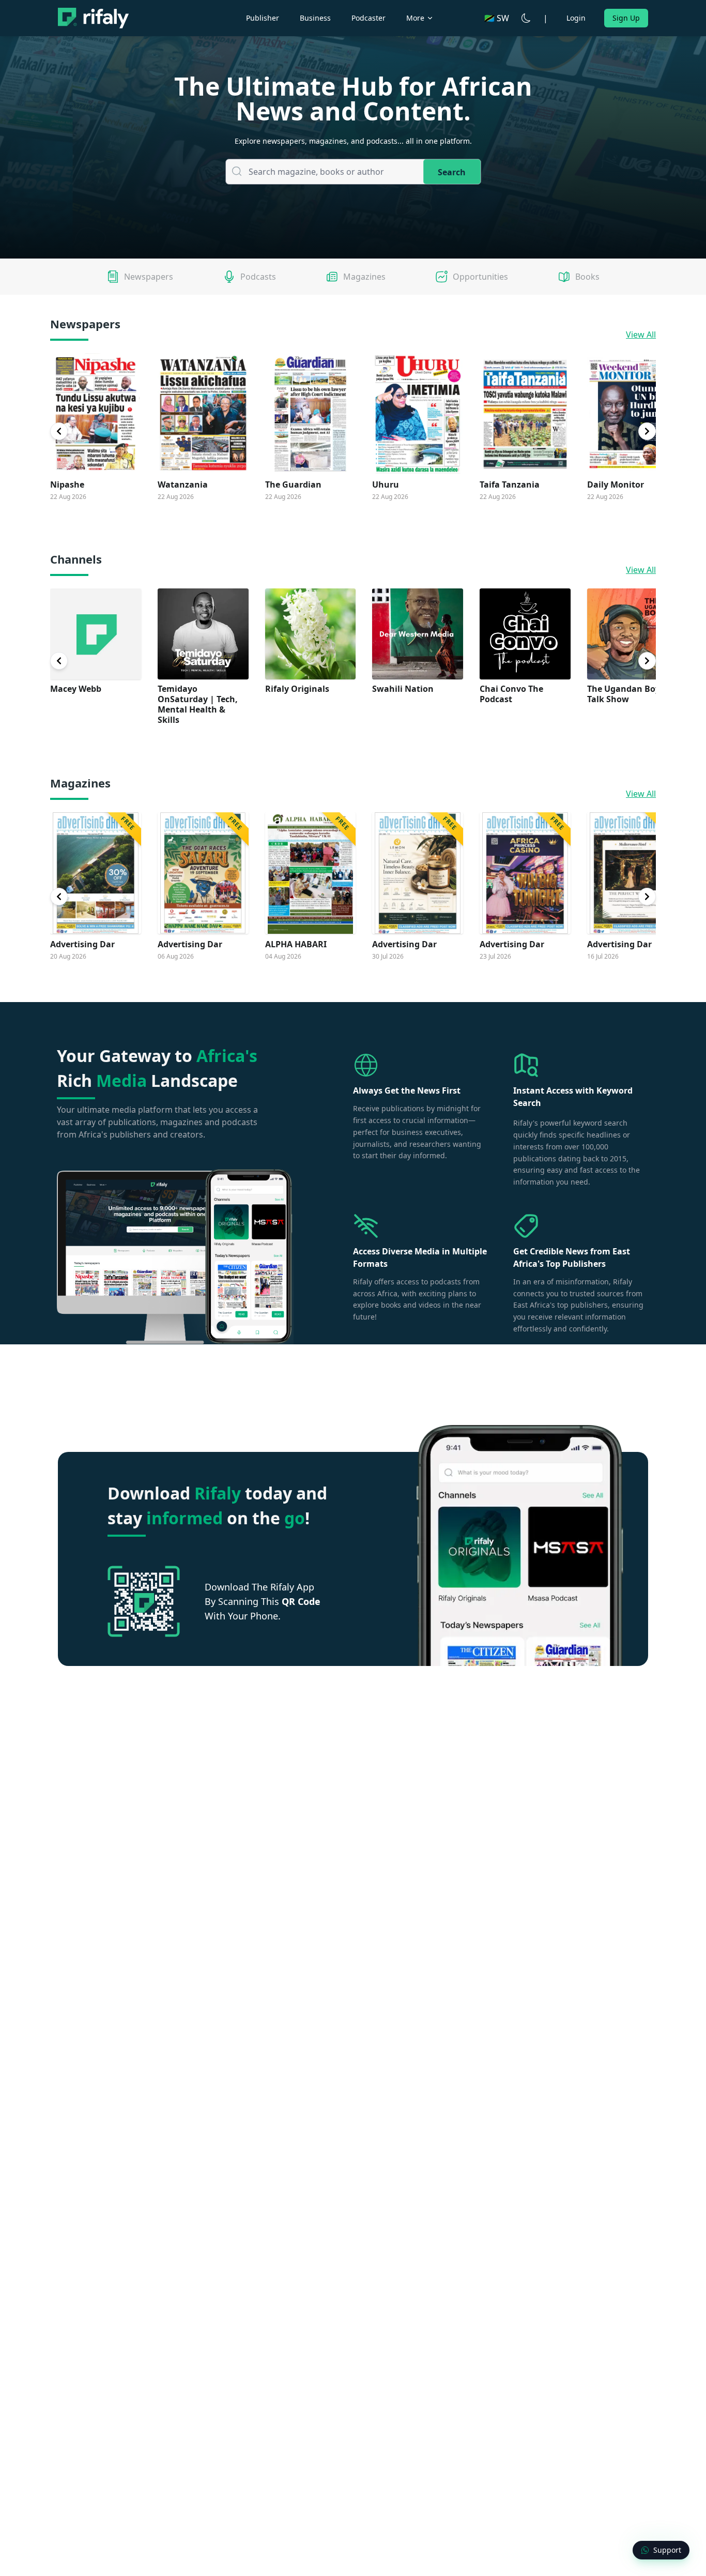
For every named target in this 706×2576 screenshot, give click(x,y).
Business (315, 18)
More (415, 18)
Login (576, 18)
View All (641, 335)
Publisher (263, 18)
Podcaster (369, 18)
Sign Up (626, 18)
